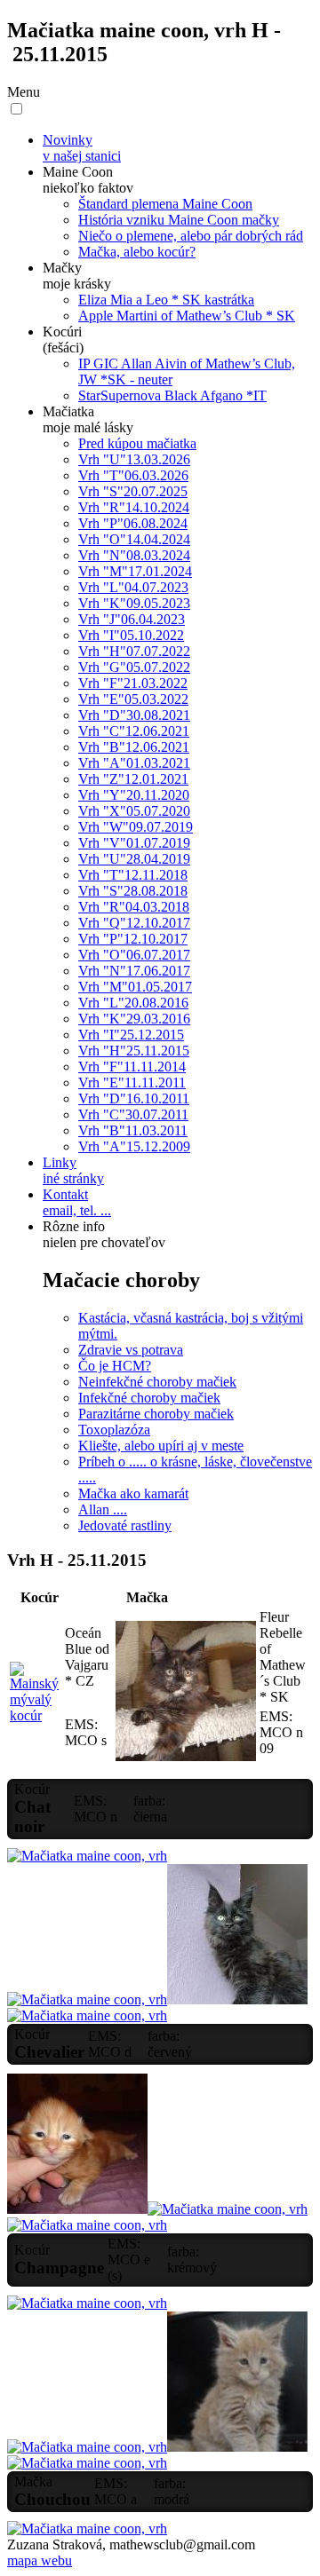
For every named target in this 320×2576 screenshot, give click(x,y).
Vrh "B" (134, 747)
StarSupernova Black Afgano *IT (172, 395)
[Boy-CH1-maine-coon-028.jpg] (87, 2225)
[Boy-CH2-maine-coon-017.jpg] (87, 2303)
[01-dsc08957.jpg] (36, 1715)
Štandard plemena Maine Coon (165, 204)
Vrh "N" (134, 555)
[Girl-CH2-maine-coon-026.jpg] (87, 2529)
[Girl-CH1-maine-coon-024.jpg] (237, 1999)
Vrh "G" (134, 667)
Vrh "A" (134, 763)
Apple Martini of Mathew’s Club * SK (187, 316)
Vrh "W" (136, 827)
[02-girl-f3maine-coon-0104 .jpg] (186, 1756)
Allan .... (103, 1509)
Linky (73, 1170)
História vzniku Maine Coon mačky (179, 220)
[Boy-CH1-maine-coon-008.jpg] (77, 2209)
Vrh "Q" (134, 923)
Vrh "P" (133, 523)
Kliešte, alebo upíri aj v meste (161, 1446)
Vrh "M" (135, 571)
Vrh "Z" (133, 779)
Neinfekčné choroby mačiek (157, 1382)
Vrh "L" (133, 587)
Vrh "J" (132, 619)
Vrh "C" (134, 731)
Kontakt (77, 1202)
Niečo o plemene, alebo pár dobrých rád (191, 236)
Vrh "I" (131, 635)
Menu (24, 92)
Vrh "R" (134, 507)
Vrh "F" (133, 683)
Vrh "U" (134, 459)
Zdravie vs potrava (131, 1350)
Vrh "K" (134, 603)
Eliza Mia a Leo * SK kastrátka (166, 300)
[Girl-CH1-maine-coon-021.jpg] (87, 1999)
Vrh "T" (133, 475)
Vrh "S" (133, 491)
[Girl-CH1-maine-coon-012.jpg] (87, 1856)
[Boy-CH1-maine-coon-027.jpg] (228, 2209)
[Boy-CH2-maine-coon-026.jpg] (237, 2447)
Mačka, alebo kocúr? (137, 252)
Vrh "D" (134, 715)
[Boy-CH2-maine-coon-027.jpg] (87, 2463)
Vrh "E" (133, 699)
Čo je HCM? (115, 1366)
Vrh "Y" (134, 795)
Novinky (82, 148)
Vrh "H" (134, 651)
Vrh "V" (134, 843)
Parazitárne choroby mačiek (156, 1414)
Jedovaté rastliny (125, 1525)
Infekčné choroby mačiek (149, 1398)
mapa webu (40, 2560)
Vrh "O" (134, 539)
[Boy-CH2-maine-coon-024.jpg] (87, 2447)
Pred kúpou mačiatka (137, 443)
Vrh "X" (134, 811)
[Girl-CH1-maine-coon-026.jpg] (87, 2015)
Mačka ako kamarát (133, 1493)
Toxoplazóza (114, 1430)
